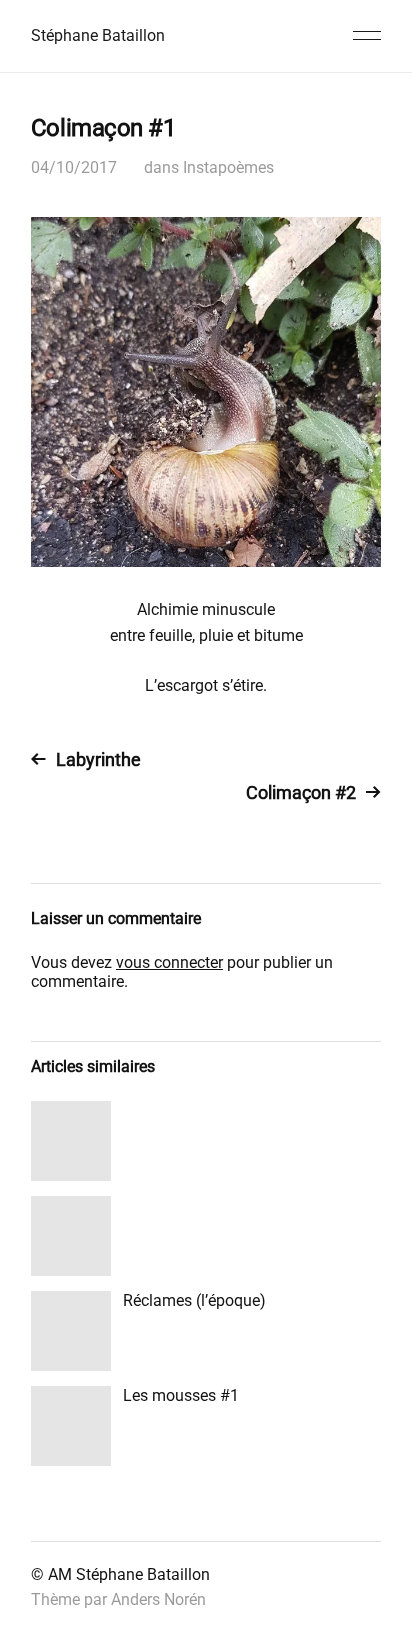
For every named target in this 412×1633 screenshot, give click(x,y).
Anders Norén (158, 1599)
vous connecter (169, 962)
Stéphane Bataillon (98, 35)
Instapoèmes (228, 167)
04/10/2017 (74, 167)
